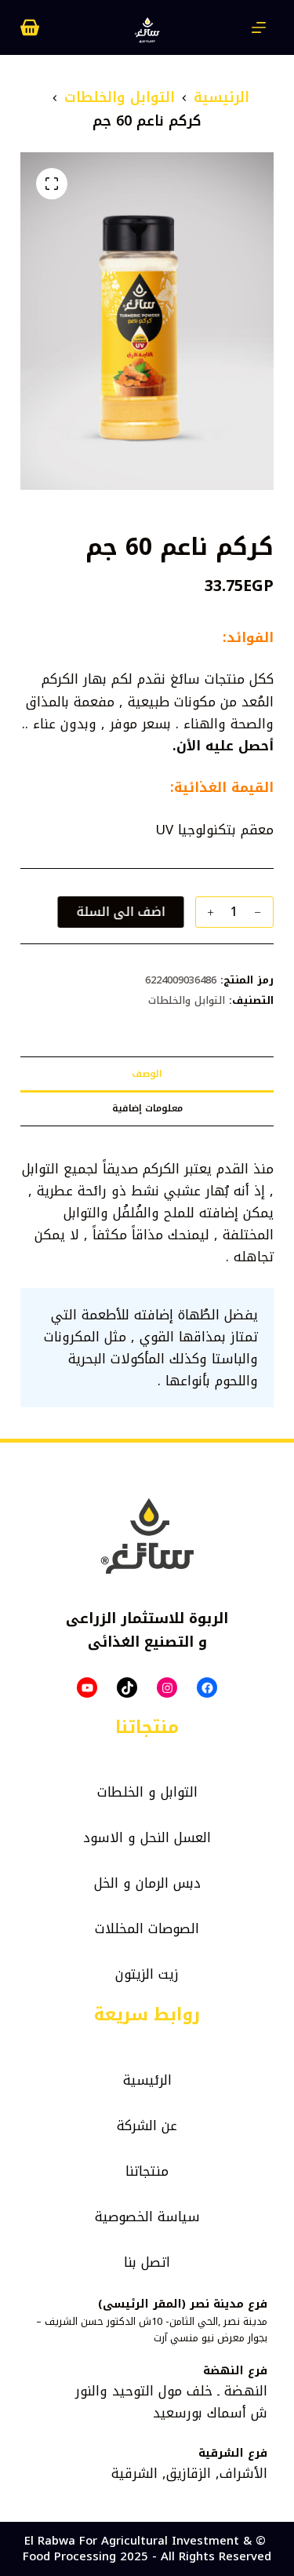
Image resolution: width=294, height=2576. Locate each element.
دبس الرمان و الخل (147, 1883)
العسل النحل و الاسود (147, 1837)
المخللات (119, 1928)
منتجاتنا (147, 2171)
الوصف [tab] (147, 1074)
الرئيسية (147, 2080)
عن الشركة (147, 2125)
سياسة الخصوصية (147, 2217)
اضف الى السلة (124, 912)
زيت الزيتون (147, 1974)
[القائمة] (259, 27)
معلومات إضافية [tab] (147, 1108)
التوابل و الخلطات (147, 1792)
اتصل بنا (147, 2262)
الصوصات (174, 1928)
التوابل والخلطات (187, 1000)
